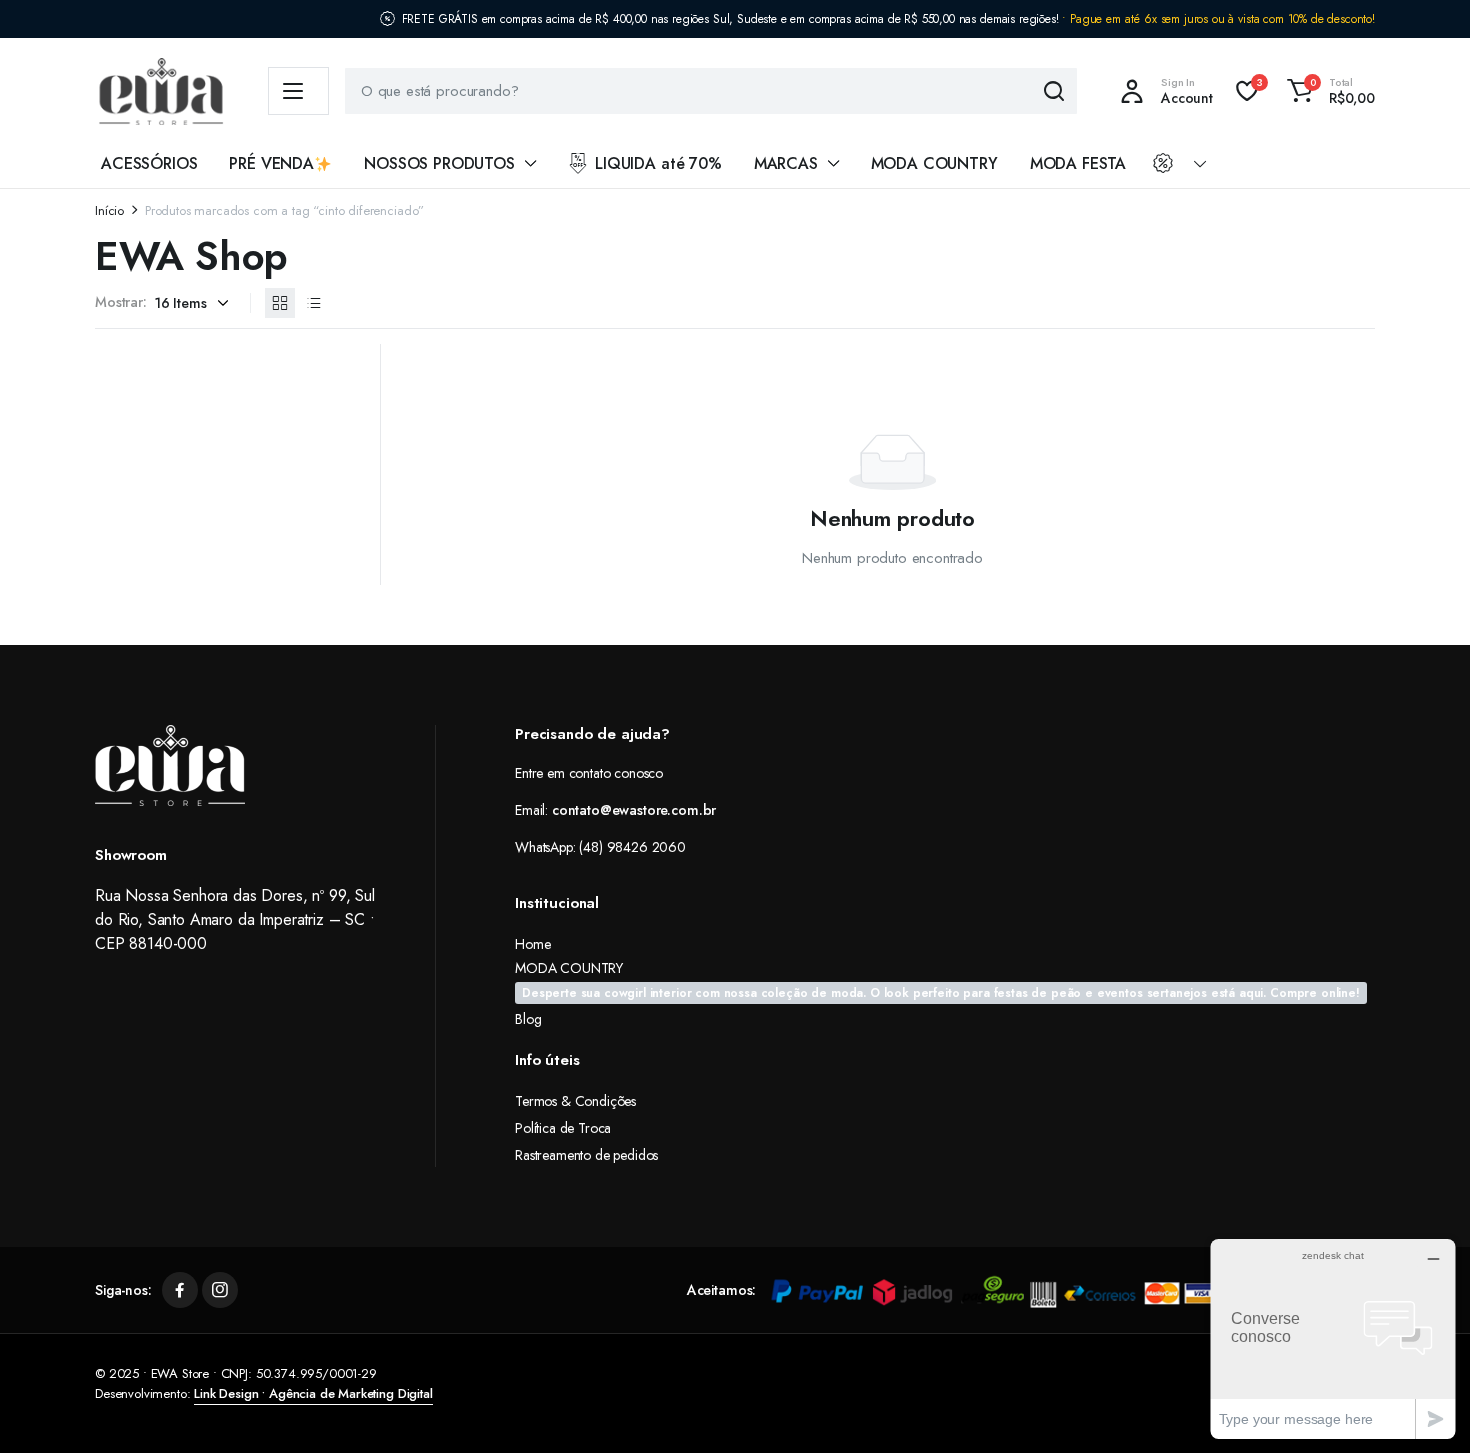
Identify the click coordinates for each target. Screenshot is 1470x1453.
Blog (528, 1019)
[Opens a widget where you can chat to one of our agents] (1333, 1338)
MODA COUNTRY (934, 163)
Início (109, 210)
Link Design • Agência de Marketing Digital (313, 1393)
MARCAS (786, 163)
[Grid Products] (280, 303)
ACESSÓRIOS (149, 163)
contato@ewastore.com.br (634, 810)
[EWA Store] (161, 91)
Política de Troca (563, 1128)
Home (532, 944)
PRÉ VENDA (271, 163)
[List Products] (314, 303)
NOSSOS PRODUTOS (439, 163)
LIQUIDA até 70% (658, 163)
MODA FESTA (1078, 163)
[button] (1328, 91)
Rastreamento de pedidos (586, 1155)
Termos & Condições (575, 1101)
